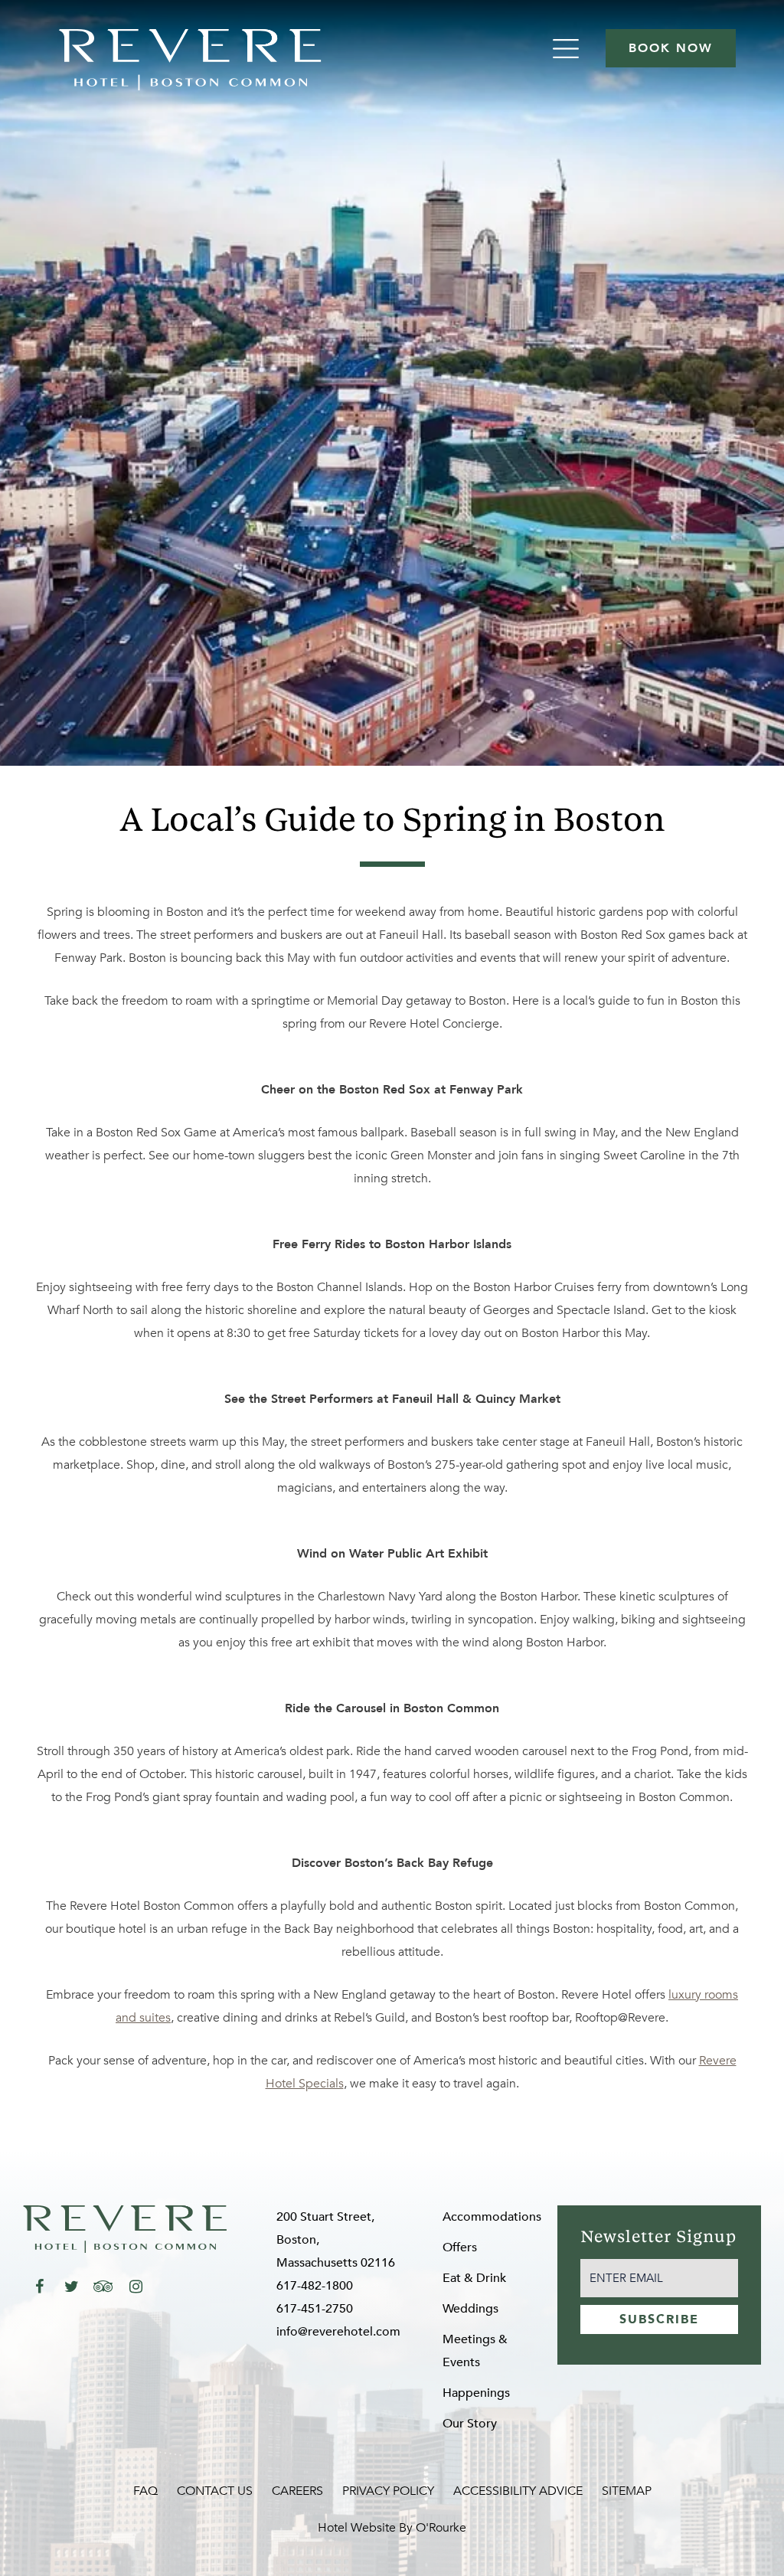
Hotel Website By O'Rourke (392, 2528)
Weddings (470, 2309)
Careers (297, 2491)
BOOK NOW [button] (671, 48)
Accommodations (492, 2217)
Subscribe (659, 2319)
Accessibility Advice (518, 2491)
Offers (460, 2247)
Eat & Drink (474, 2278)
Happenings (476, 2393)
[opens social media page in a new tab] (39, 2287)
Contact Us (215, 2491)
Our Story (470, 2424)
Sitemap (627, 2491)
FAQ (145, 2491)
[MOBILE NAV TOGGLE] (568, 49)
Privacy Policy (388, 2491)
